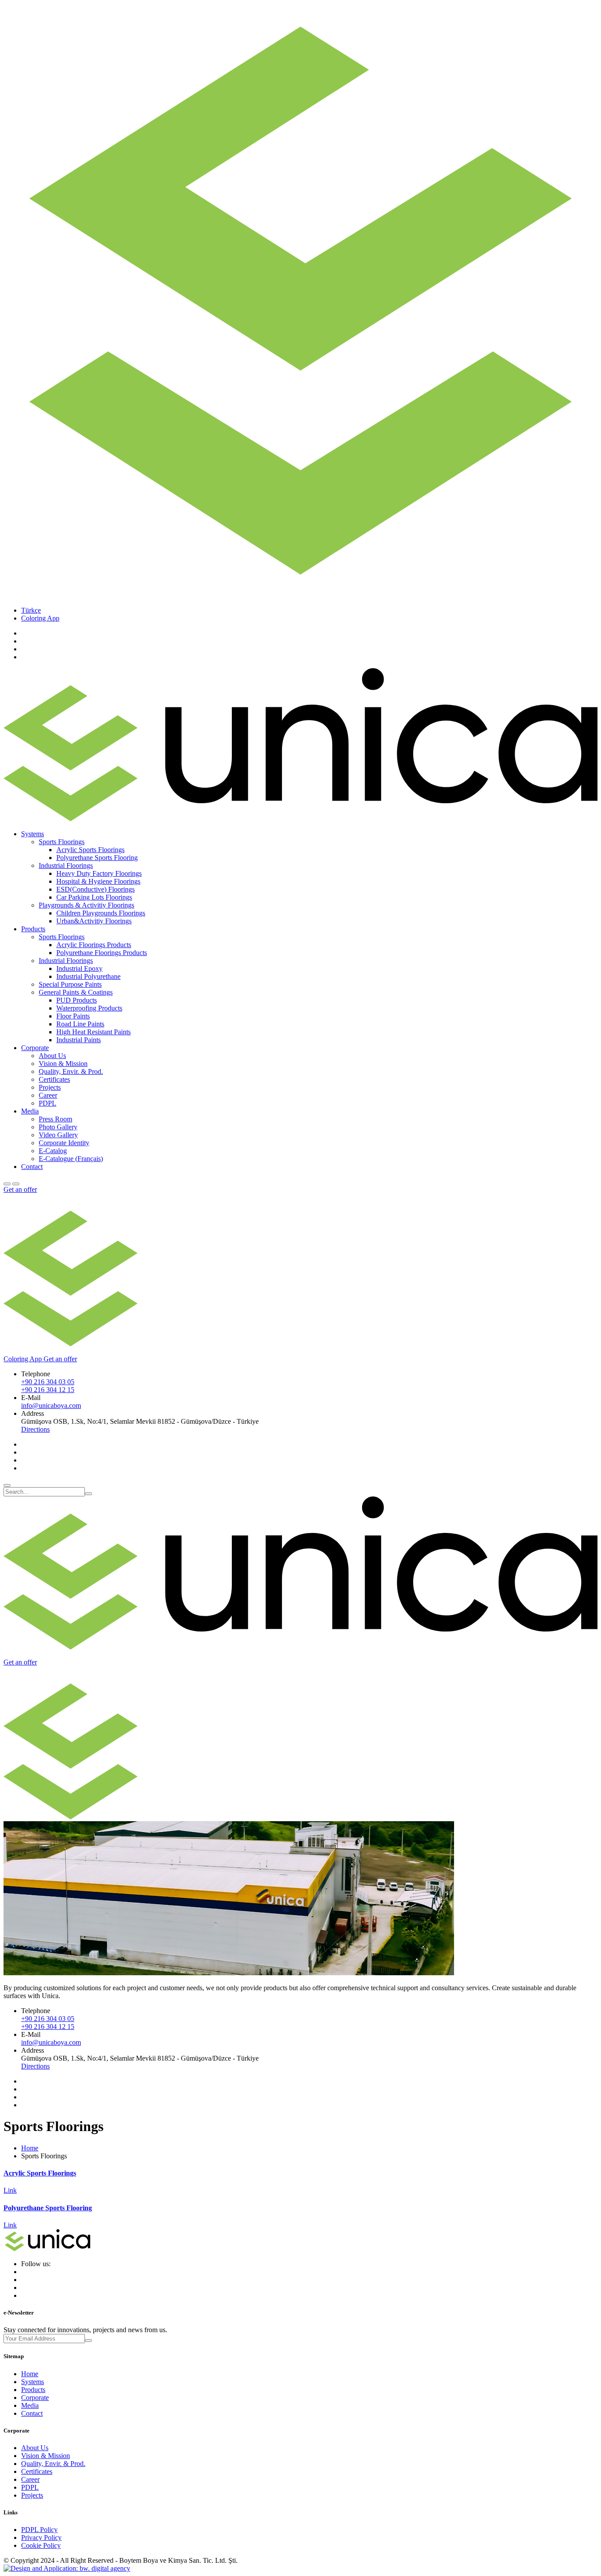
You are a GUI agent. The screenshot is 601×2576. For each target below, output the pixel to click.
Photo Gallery (58, 1127)
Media (30, 2405)
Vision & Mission (63, 1064)
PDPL (48, 1103)
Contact (32, 1167)
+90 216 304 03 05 (48, 1382)
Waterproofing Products (89, 1008)
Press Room (55, 1119)
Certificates (54, 1079)
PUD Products (77, 1000)
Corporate (35, 2398)
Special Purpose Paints (70, 984)
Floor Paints (73, 1016)
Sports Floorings (62, 842)
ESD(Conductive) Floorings (95, 889)
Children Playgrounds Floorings (101, 913)
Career (48, 1095)
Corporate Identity (64, 1143)
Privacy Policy (41, 2537)
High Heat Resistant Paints (93, 1032)
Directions (35, 1429)
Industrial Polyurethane (88, 976)
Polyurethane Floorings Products (102, 953)
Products (33, 2390)
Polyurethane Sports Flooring (97, 858)
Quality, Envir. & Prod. (71, 1071)
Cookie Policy (41, 2545)
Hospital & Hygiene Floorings (98, 881)
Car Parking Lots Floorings (94, 897)
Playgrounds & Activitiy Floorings (86, 905)
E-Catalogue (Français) (71, 1159)
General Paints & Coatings (76, 992)
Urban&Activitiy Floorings (94, 921)
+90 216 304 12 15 (48, 1390)
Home (30, 2148)
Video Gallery (58, 1135)
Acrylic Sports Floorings (90, 850)
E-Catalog (53, 1151)
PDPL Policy (39, 2530)
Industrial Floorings (66, 865)
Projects (50, 1087)
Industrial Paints (79, 1040)
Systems (33, 2382)
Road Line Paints (80, 1024)
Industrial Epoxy (79, 968)
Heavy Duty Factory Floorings (99, 873)
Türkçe (31, 610)
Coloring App (40, 618)
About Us (52, 1056)
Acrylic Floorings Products (94, 945)
